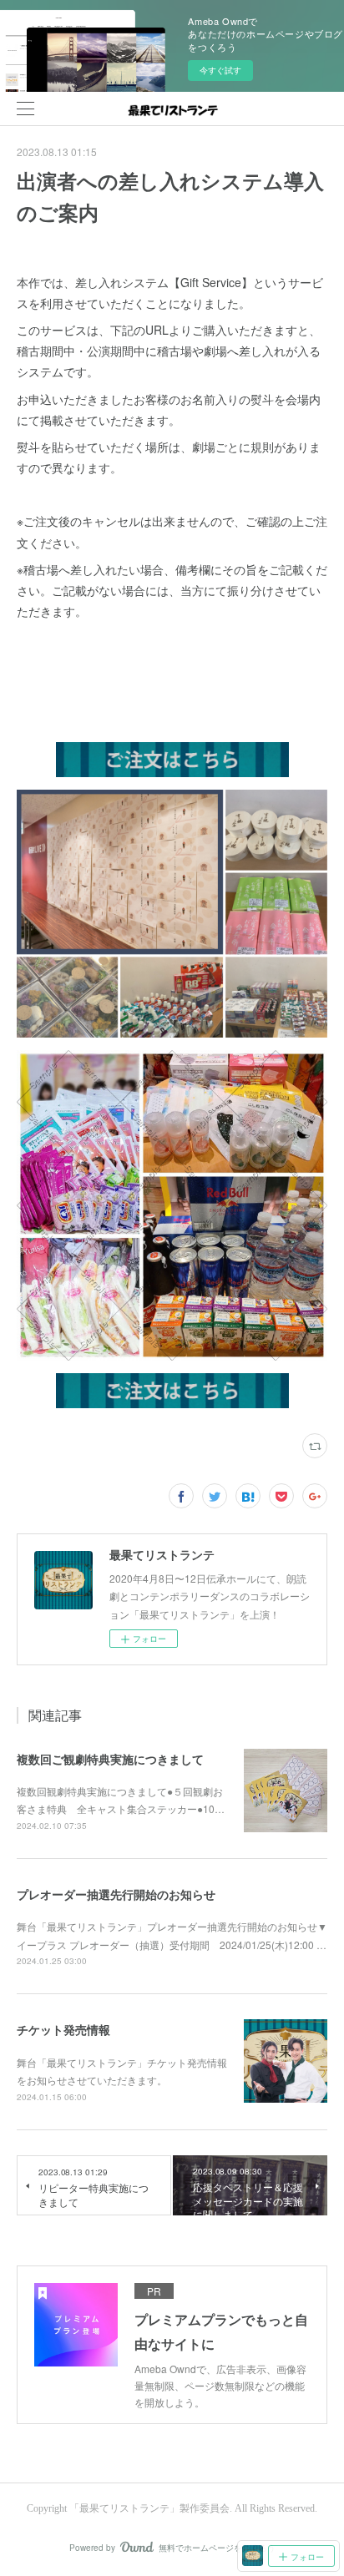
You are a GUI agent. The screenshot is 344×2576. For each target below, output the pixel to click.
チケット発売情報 (63, 2029)
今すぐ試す (220, 70)
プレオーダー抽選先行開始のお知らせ (116, 1894)
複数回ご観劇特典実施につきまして (110, 1759)
